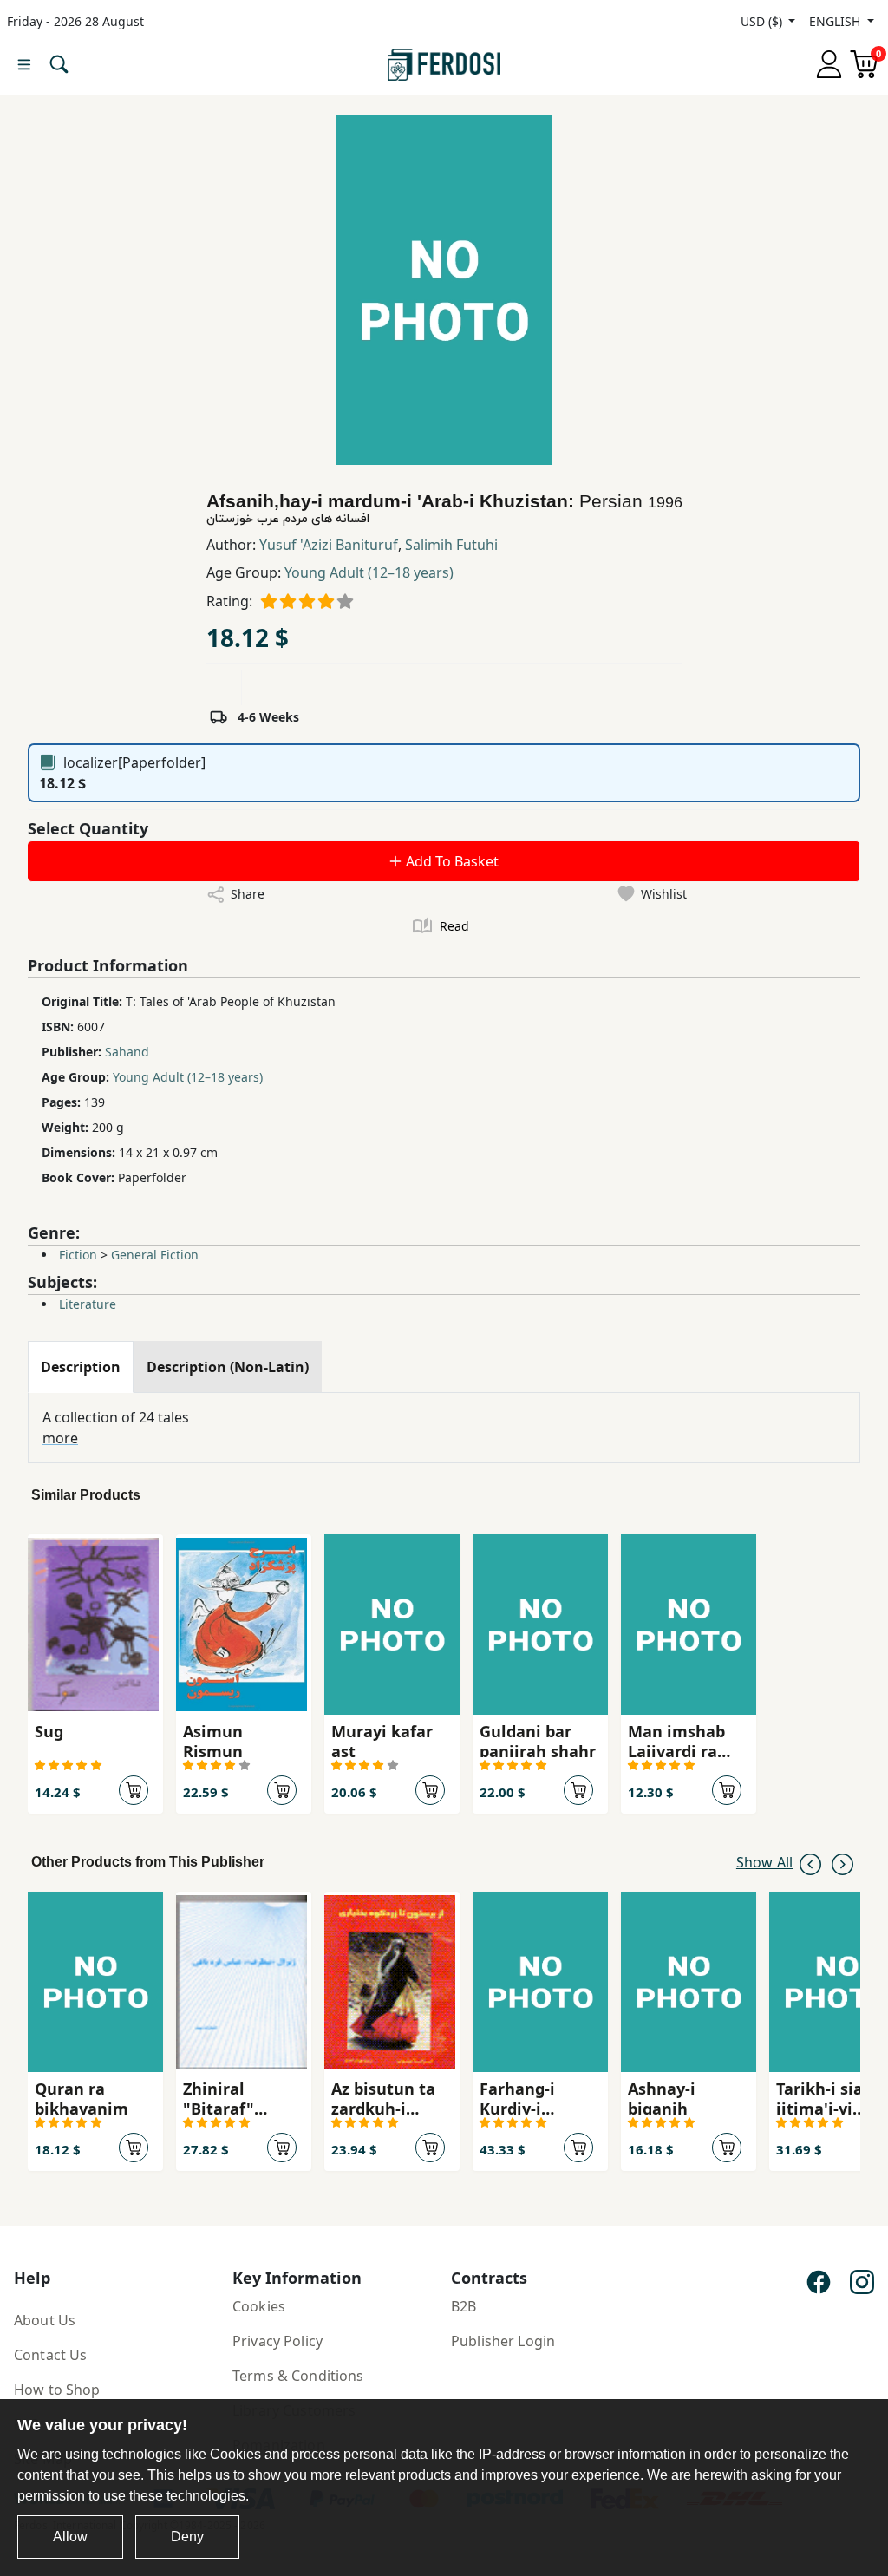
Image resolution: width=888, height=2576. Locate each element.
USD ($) (763, 21)
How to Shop (57, 2390)
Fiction (78, 1255)
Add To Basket (451, 861)
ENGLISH (836, 21)
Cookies (259, 2306)
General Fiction (155, 1255)
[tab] (81, 1367)
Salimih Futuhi (451, 545)
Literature (88, 1304)
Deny (187, 2537)
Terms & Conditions (298, 2376)
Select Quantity (88, 828)
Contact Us (50, 2355)
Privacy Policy (277, 2341)
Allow (70, 2537)
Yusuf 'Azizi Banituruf (329, 545)
